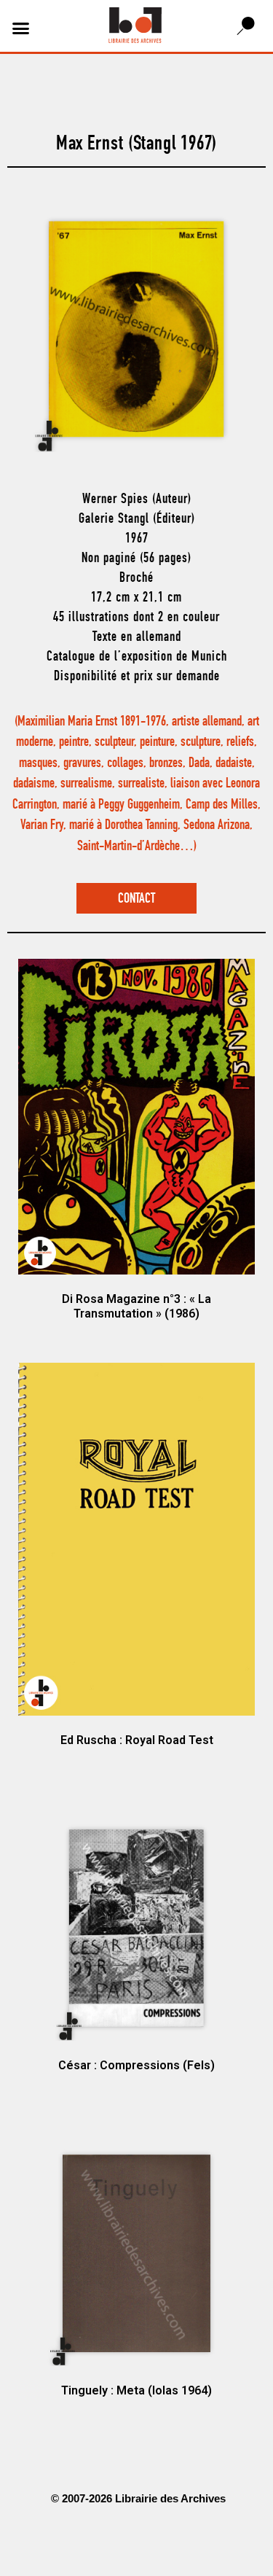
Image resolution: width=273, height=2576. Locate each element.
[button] (21, 28)
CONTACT (136, 899)
